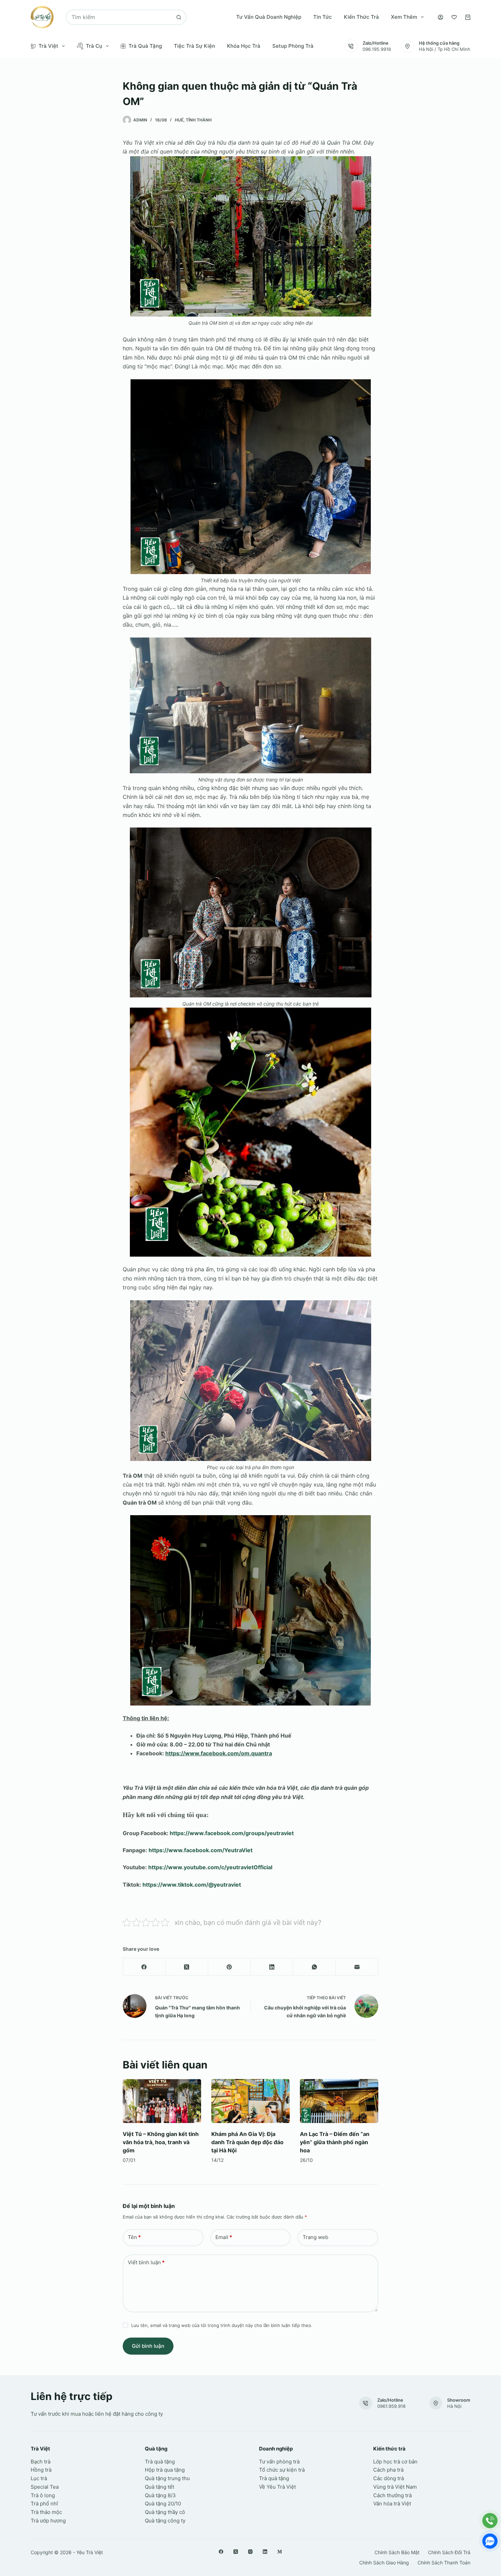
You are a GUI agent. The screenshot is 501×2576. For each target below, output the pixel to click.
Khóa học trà (244, 46)
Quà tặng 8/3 (160, 2495)
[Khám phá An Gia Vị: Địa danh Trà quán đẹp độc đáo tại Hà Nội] (250, 2101)
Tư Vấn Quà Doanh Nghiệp (269, 17)
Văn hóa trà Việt (392, 2504)
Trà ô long (43, 2495)
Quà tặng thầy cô (165, 2512)
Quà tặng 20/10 (163, 2504)
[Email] (357, 1967)
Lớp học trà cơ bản (395, 2462)
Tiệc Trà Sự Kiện (194, 46)
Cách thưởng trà (392, 2495)
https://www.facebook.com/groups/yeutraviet (231, 1833)
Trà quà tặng (160, 2462)
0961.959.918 (391, 2406)
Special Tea (45, 2487)
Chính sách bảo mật (397, 2552)
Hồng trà (41, 2470)
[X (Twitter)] (187, 1967)
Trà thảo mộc (46, 2512)
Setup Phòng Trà (293, 46)
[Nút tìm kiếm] (179, 17)
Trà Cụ (94, 46)
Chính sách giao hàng (384, 2563)
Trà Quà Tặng (145, 46)
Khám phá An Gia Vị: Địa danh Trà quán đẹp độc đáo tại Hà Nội (247, 2142)
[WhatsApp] (314, 1967)
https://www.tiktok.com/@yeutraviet (192, 1885)
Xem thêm (404, 17)
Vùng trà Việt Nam (395, 2487)
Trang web (315, 2237)
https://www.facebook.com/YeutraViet (201, 1850)
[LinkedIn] (272, 1967)
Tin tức (323, 17)
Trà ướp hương (48, 2521)
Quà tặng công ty (165, 2521)
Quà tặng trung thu (167, 2478)
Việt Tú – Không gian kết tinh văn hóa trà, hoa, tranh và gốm (161, 2142)
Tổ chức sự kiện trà (282, 2470)
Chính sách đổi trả (449, 2552)
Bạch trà (41, 2462)
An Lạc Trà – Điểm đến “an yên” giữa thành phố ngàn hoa (335, 2142)
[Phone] (490, 2521)
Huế (179, 120)
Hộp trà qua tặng (165, 2470)
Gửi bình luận (148, 2346)
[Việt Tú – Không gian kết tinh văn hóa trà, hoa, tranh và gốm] (162, 2101)
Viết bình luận (146, 2262)
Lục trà (39, 2478)
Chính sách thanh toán (444, 2563)
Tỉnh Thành (199, 120)
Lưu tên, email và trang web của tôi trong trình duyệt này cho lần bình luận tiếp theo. (222, 2325)
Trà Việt (48, 46)
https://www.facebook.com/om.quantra (219, 1753)
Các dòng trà (389, 2478)
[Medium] (280, 2552)
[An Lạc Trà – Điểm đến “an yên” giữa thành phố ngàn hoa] (339, 2101)
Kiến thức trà (361, 17)
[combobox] (119, 17)
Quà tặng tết (160, 2487)
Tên (134, 2237)
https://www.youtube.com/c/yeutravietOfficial (210, 1867)
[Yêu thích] (454, 17)
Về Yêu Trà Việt (277, 2487)
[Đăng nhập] (441, 17)
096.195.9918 (377, 49)
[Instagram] (250, 2552)
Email (224, 2237)
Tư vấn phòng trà (279, 2462)
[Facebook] (144, 1967)
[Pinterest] (230, 1967)
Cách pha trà (388, 2470)
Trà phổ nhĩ (44, 2504)
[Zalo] (490, 2541)
